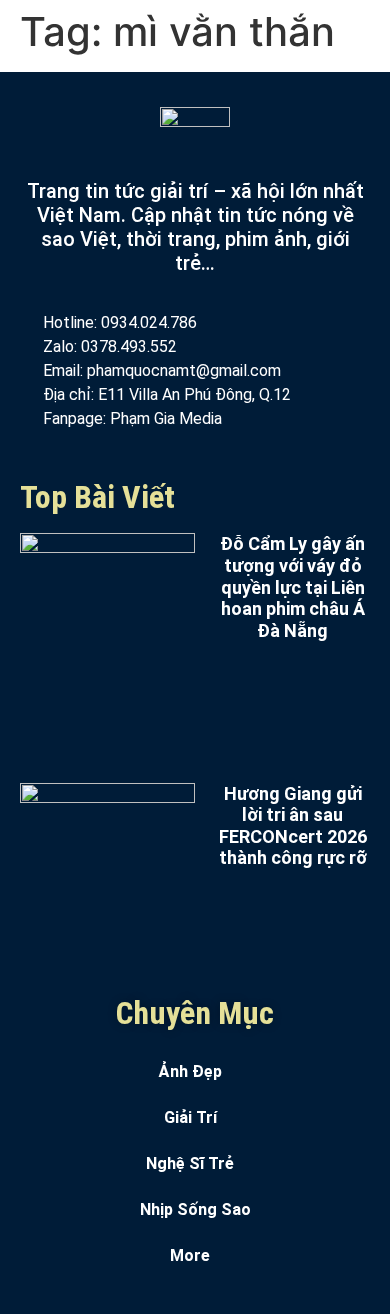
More (190, 1255)
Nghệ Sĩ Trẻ (190, 1163)
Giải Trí (190, 1117)
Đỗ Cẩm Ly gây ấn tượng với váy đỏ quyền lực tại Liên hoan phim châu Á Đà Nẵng (292, 586)
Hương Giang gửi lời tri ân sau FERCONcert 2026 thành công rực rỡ (293, 826)
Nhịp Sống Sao (195, 1209)
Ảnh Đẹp (190, 1071)
